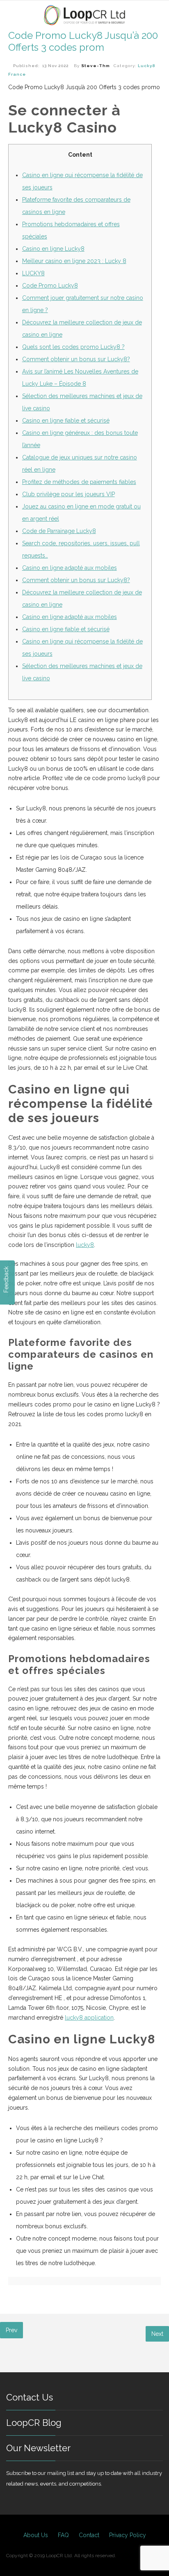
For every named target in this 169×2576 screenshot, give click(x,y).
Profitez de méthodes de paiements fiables (79, 482)
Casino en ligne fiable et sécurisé (66, 421)
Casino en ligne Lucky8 (53, 249)
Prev (11, 2330)
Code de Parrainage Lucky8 (59, 531)
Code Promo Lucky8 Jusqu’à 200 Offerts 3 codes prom (83, 41)
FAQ (63, 2535)
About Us (36, 2535)
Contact (89, 2535)
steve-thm (96, 66)
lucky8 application (89, 2018)
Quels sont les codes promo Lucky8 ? (73, 347)
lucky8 (85, 1245)
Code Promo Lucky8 (50, 286)
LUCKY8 (33, 273)
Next (157, 2334)
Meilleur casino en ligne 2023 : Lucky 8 (74, 261)
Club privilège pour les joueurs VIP (69, 494)
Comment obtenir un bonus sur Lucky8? (76, 359)
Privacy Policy (128, 2535)
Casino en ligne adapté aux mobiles (70, 568)
